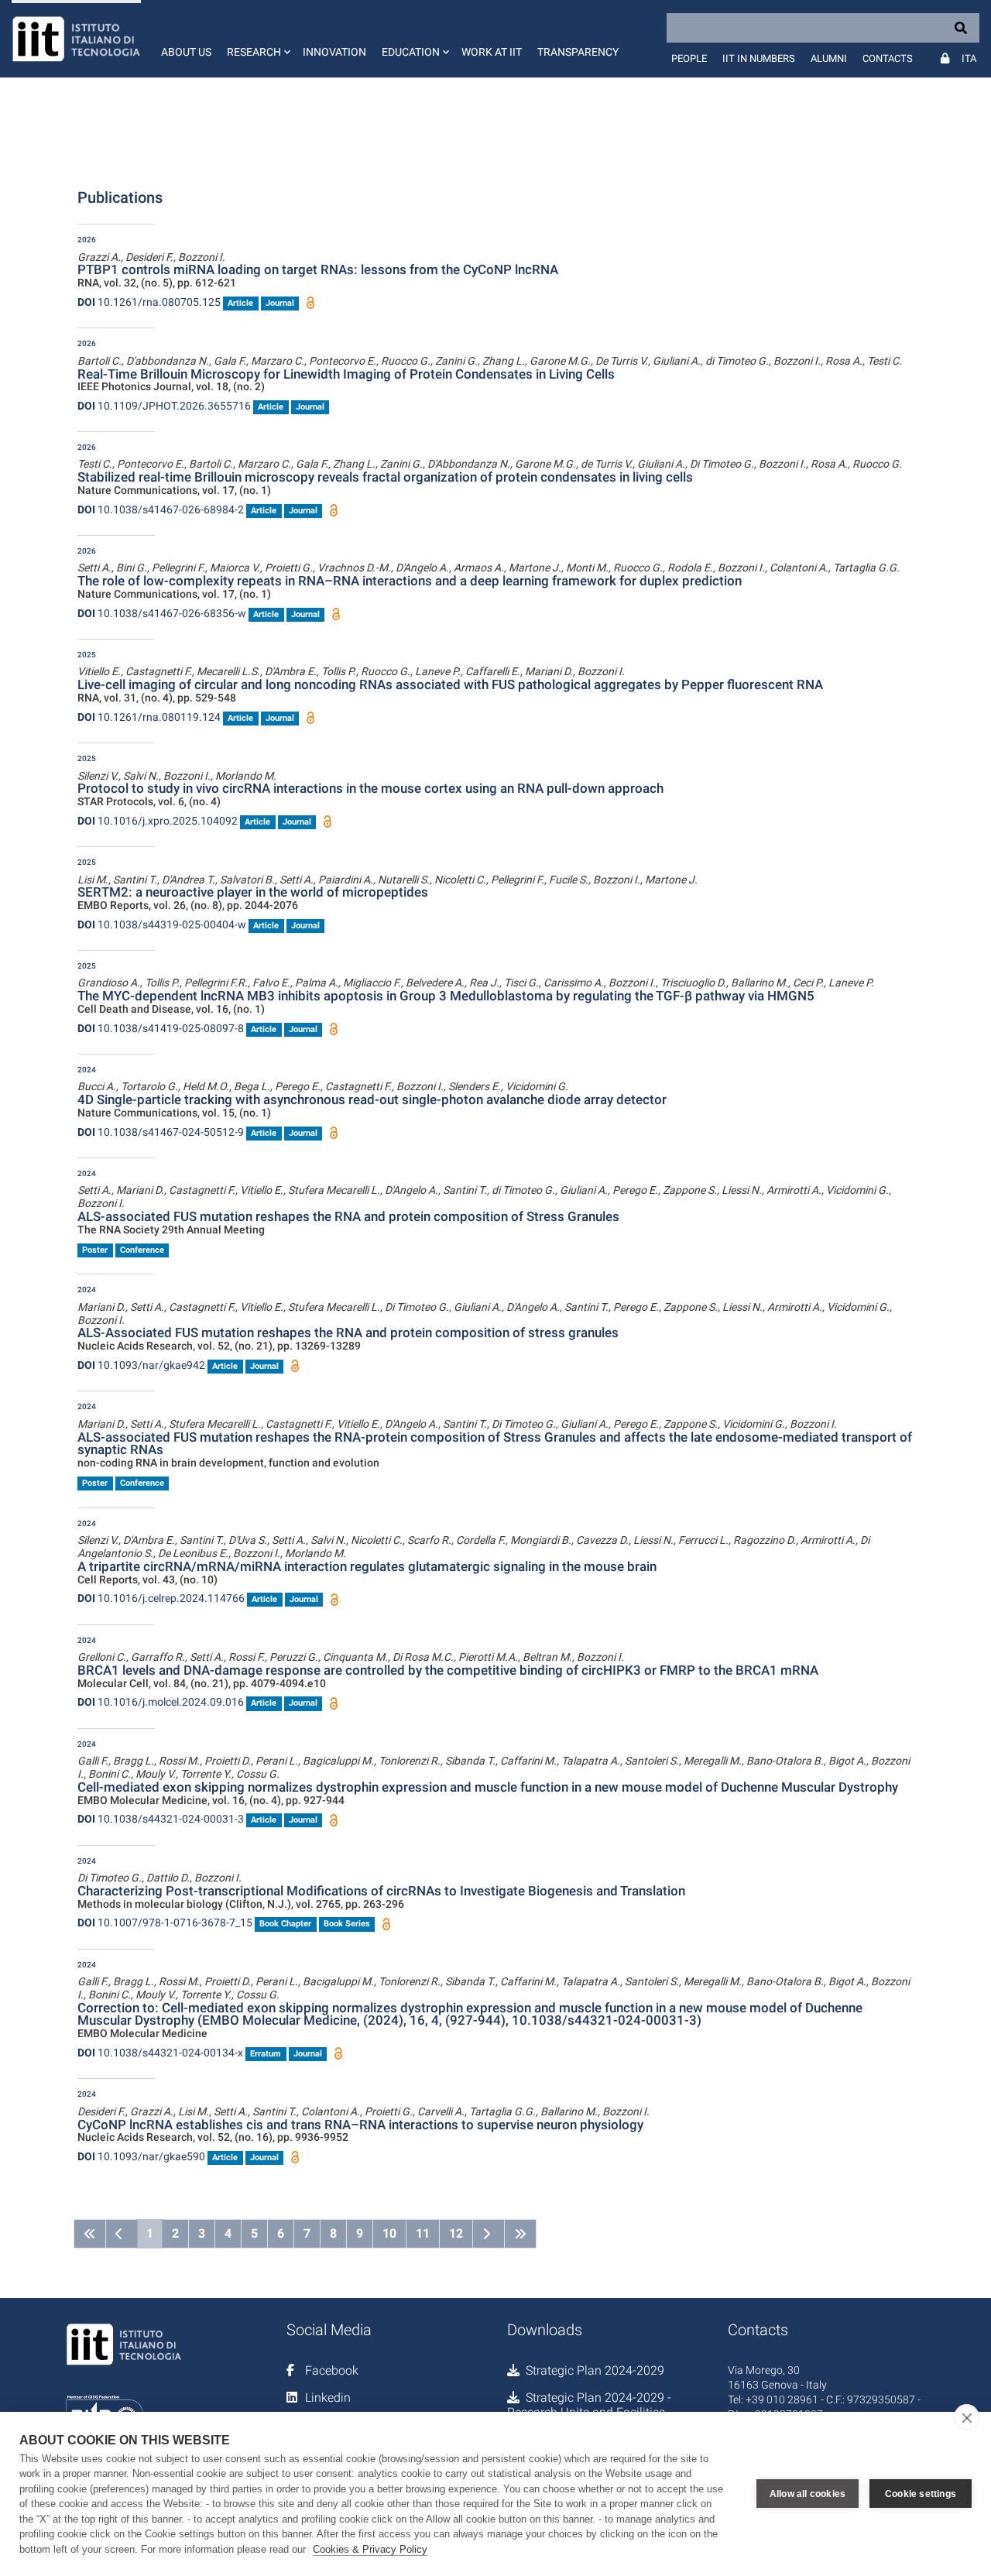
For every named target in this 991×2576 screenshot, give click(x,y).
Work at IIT (492, 52)
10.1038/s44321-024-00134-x (160, 2053)
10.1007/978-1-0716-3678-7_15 (165, 1923)
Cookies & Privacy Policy (370, 2549)
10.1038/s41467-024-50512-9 (161, 1132)
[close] (967, 2417)
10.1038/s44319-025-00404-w (162, 924)
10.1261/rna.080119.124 (149, 717)
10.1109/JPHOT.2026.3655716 (164, 406)
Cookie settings (921, 2494)
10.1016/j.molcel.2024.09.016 (161, 1702)
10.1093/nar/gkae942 (141, 1365)
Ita (969, 58)
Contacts (888, 58)
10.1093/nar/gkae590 (141, 2156)
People (689, 58)
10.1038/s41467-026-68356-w (162, 613)
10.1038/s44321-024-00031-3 (161, 1819)
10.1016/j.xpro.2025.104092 (158, 821)
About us (186, 52)
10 (389, 2233)
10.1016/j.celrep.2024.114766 (161, 1598)
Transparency (578, 52)
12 (456, 2233)
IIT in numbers (759, 58)
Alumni (829, 58)
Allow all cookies (808, 2494)
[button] (257, 39)
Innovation (334, 52)
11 (423, 2233)
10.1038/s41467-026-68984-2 (161, 509)
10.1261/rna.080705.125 (149, 302)
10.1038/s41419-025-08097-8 (161, 1028)
